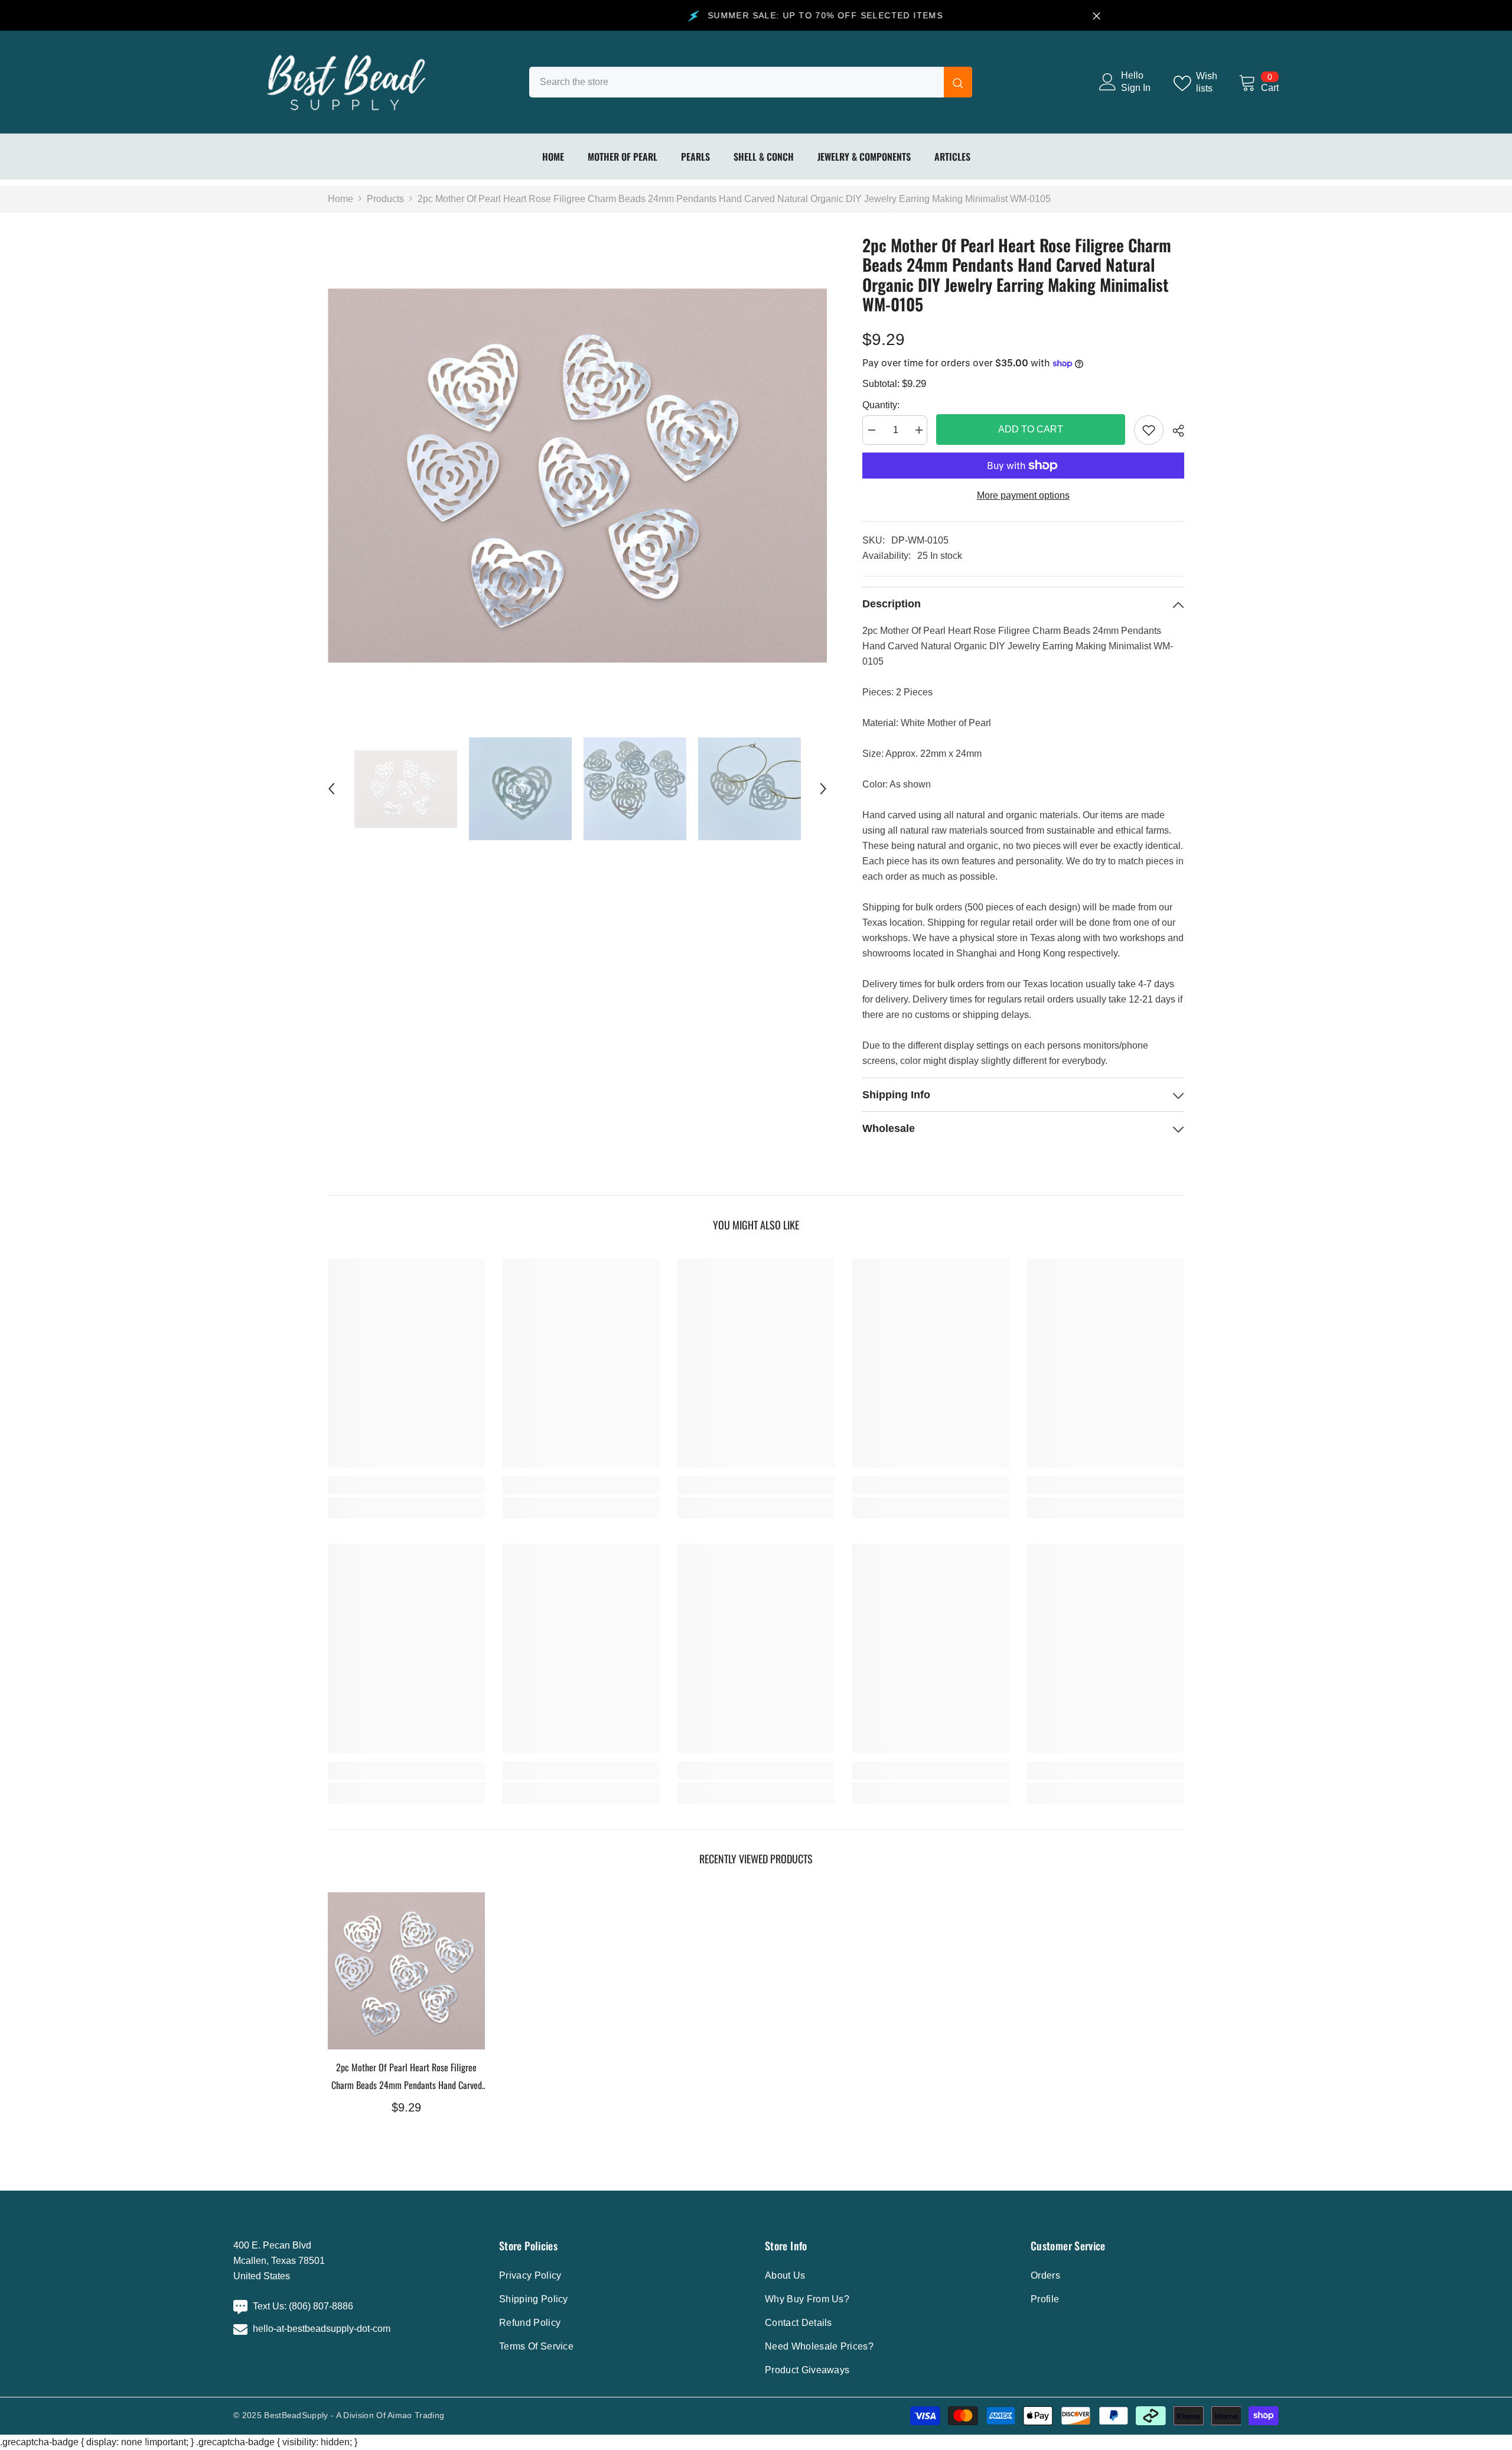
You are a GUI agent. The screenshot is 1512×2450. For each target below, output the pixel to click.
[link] (1149, 430)
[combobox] (737, 82)
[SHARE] (1174, 431)
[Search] (751, 82)
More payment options (1023, 495)
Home (340, 199)
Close (1096, 16)
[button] (331, 789)
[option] (577, 476)
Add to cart (1031, 429)
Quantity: (881, 405)
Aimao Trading (416, 2415)
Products (385, 199)
